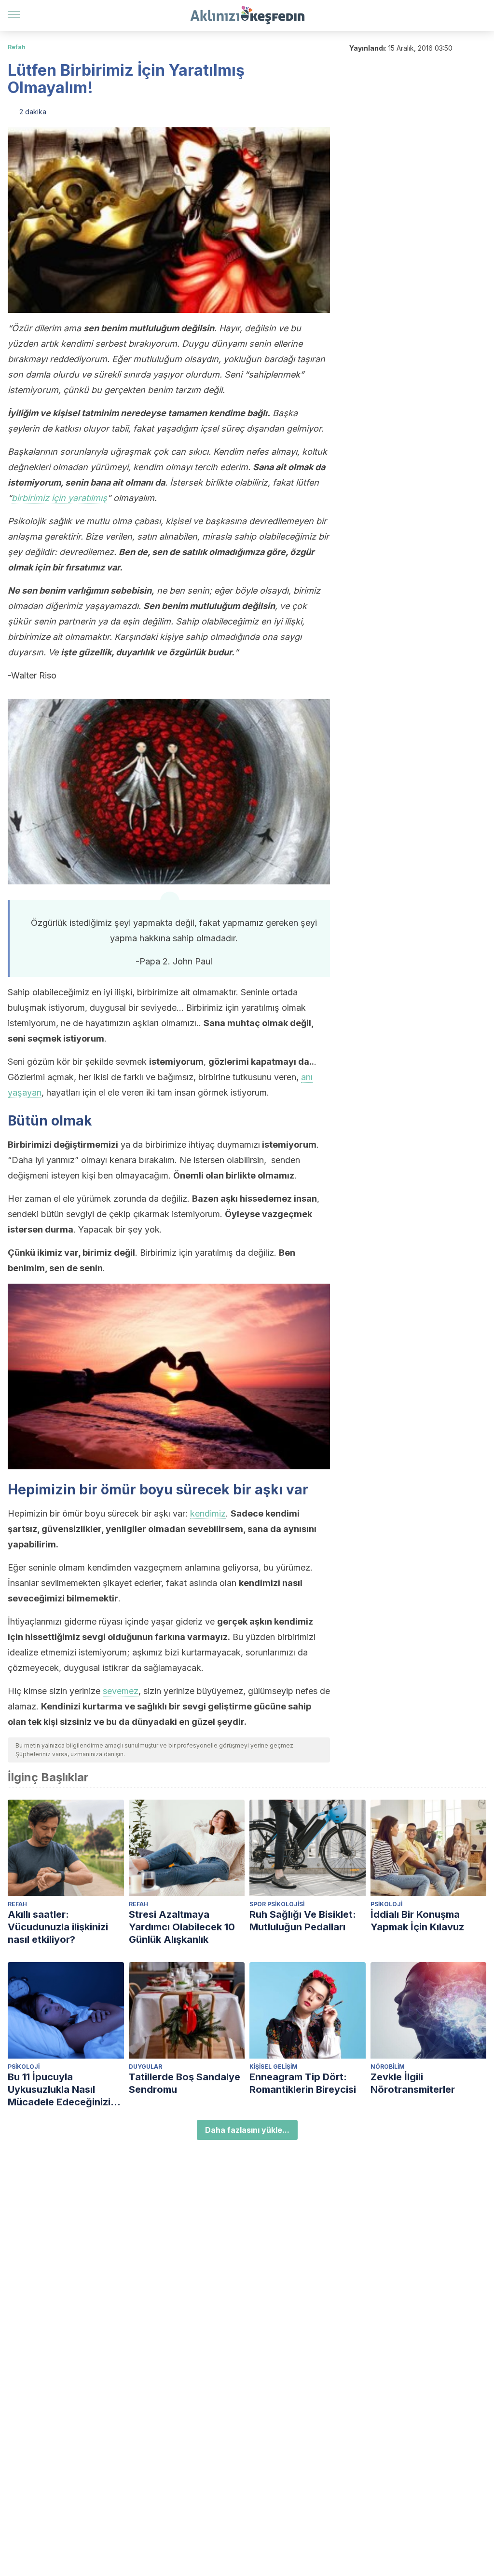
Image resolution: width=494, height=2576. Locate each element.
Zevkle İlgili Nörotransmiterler (413, 2083)
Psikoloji (386, 1904)
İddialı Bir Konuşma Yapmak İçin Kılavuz (417, 1921)
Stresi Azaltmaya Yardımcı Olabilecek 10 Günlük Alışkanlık (182, 1927)
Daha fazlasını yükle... (247, 2130)
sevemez (121, 1691)
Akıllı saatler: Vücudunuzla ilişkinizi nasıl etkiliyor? (58, 1927)
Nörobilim (388, 2067)
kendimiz (208, 1513)
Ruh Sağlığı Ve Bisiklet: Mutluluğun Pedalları (303, 1921)
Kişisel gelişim (274, 2067)
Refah (17, 47)
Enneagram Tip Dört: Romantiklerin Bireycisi (303, 2083)
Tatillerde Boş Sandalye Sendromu (185, 2083)
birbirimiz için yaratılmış (59, 498)
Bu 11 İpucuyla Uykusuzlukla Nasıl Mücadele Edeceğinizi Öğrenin (59, 2090)
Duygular (145, 2067)
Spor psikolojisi (277, 1904)
